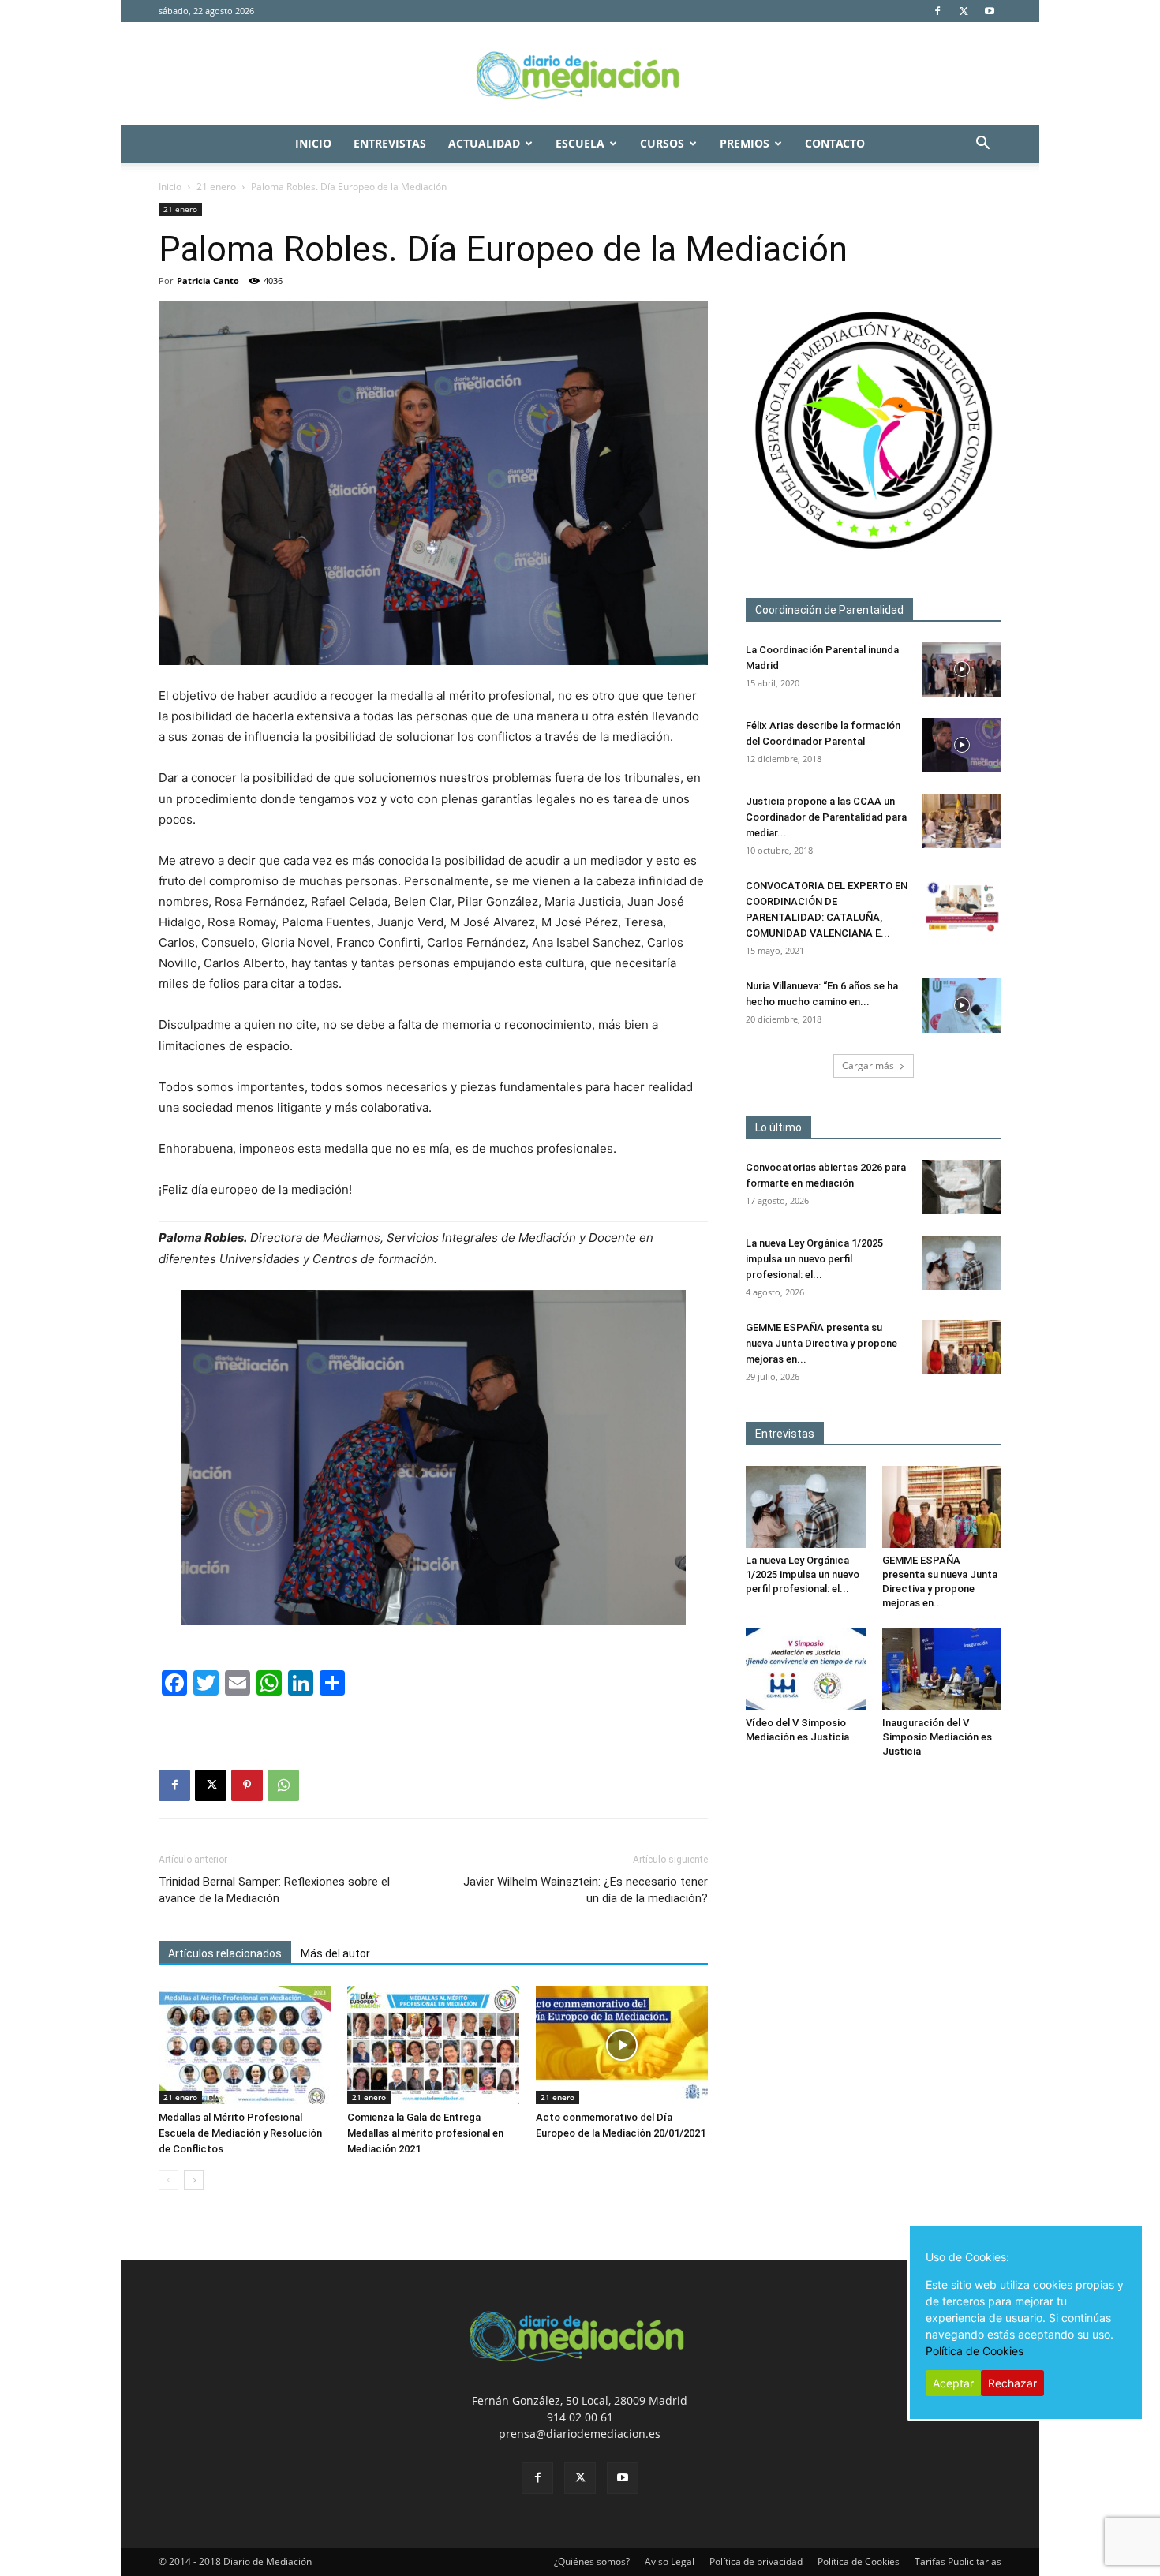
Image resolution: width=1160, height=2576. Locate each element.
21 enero (216, 187)
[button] (982, 145)
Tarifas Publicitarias (958, 2561)
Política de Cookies (859, 2561)
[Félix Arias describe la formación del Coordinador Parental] (962, 745)
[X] (964, 11)
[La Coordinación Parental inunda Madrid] (962, 669)
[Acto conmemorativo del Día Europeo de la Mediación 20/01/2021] (622, 2045)
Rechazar (1012, 2383)
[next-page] (194, 2180)
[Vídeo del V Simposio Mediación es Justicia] (806, 1669)
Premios (745, 143)
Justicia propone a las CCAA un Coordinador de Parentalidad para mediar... (826, 817)
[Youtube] (990, 11)
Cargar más (868, 1066)
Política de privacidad (756, 2561)
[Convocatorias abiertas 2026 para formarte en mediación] (962, 1187)
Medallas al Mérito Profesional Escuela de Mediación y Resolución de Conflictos (240, 2133)
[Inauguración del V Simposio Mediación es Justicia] (942, 1669)
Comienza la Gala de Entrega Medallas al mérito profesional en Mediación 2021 (425, 2133)
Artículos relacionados (225, 1953)
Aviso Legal (670, 2561)
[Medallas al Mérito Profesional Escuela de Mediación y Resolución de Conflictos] (245, 2045)
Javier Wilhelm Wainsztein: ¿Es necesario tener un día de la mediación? (586, 1890)
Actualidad (484, 143)
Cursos (662, 143)
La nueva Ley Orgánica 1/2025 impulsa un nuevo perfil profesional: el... (814, 1259)
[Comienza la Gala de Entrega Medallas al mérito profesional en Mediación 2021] (433, 2045)
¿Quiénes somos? (592, 2561)
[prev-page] (168, 2180)
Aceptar (953, 2383)
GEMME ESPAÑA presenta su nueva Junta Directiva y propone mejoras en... (821, 1343)
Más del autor (335, 1953)
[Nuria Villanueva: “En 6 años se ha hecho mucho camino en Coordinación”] (962, 1006)
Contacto (835, 143)
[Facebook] (937, 11)
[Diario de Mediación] (580, 74)
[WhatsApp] (283, 1785)
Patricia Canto (208, 280)
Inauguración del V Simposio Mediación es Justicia (937, 1737)
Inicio (313, 143)
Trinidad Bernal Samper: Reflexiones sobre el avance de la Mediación (274, 1890)
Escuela (580, 143)
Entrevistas (390, 143)
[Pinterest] (247, 1785)
